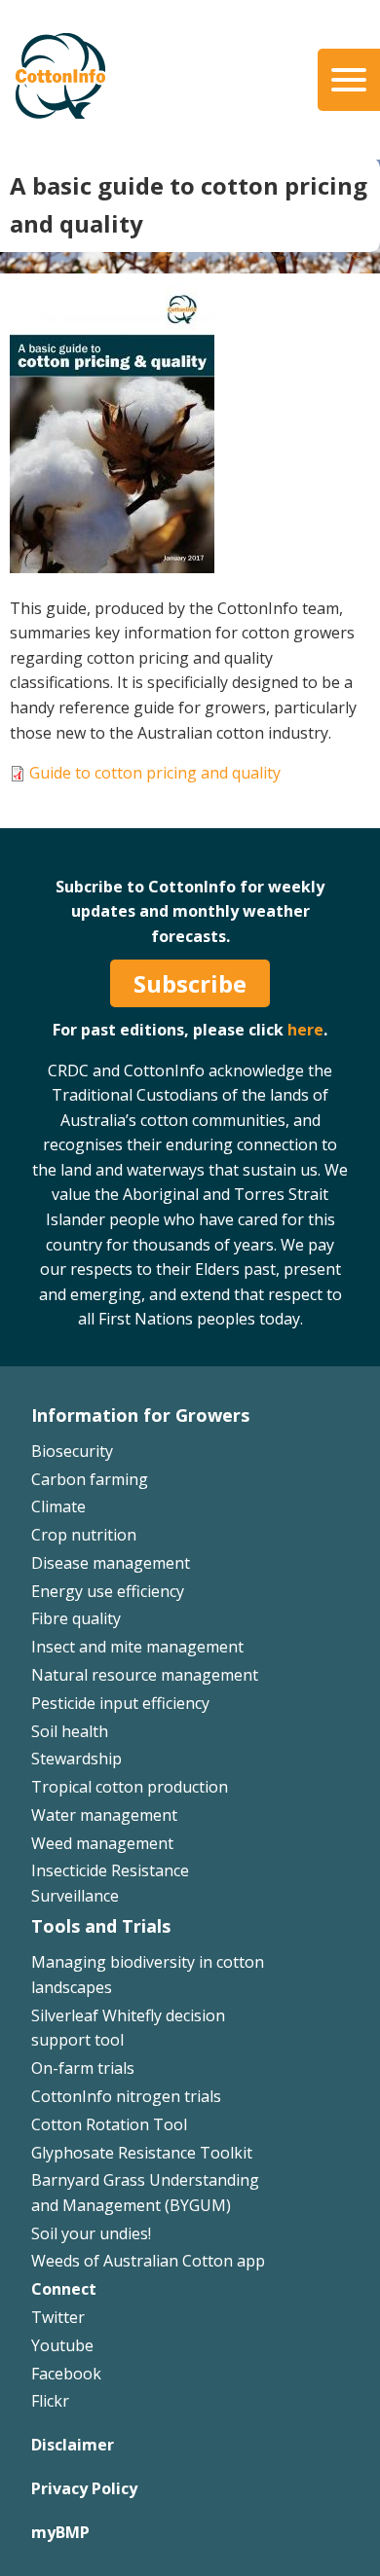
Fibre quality (76, 1618)
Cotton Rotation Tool (109, 2124)
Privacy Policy (84, 2488)
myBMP (60, 2532)
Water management (104, 1815)
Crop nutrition (84, 1535)
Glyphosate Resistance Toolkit (142, 2153)
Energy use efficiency (108, 1591)
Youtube (62, 2345)
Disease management (111, 1563)
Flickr (50, 2401)
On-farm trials (83, 2068)
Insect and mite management (137, 1647)
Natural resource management (145, 1675)
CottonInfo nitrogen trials (126, 2096)
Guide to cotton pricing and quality (155, 773)
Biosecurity (72, 1451)
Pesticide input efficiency (120, 1703)
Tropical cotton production (130, 1787)
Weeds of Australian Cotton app (148, 2261)
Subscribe (190, 983)
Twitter (58, 2317)
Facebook (66, 2374)
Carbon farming (90, 1479)
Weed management (102, 1843)
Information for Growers (140, 1415)
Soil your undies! (91, 2233)
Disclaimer (73, 2445)
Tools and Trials (101, 1926)
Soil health (70, 1731)
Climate (58, 1506)
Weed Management (103, 807)
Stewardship (76, 1759)
